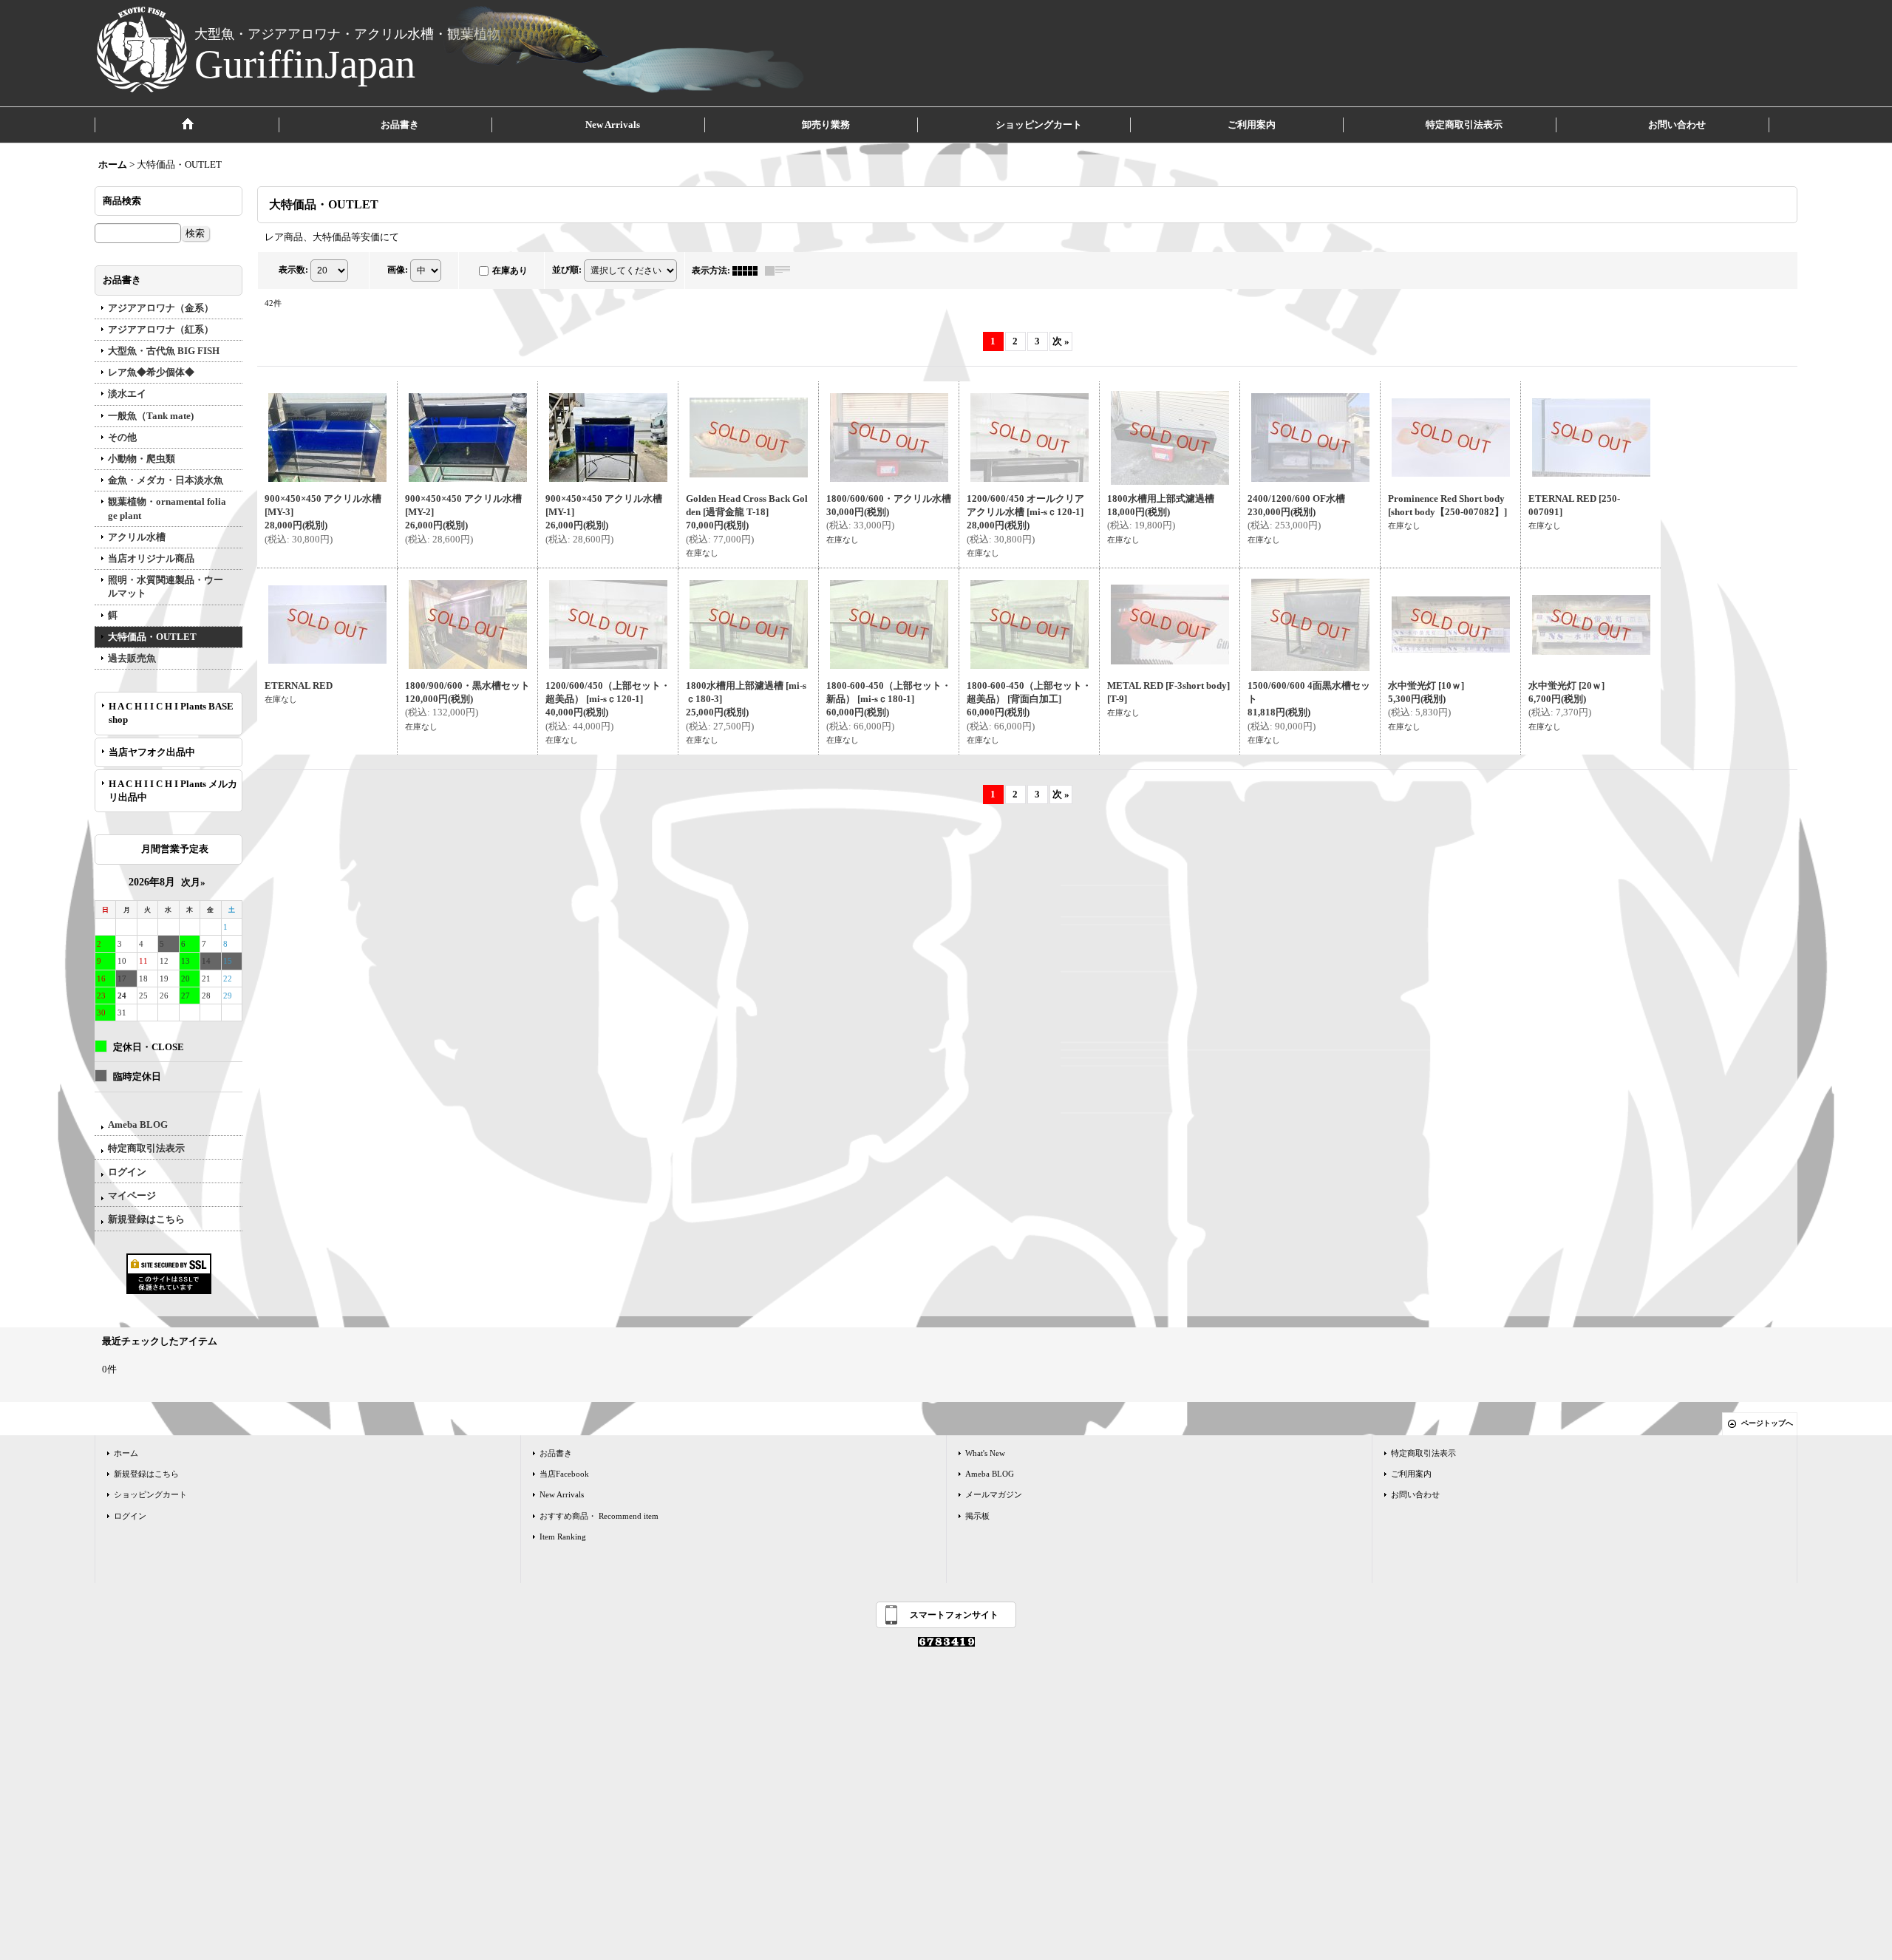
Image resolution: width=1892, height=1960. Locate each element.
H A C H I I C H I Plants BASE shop (171, 713)
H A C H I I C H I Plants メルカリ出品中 (173, 790)
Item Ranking (563, 1537)
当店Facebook (564, 1474)
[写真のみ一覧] (749, 270)
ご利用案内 (1411, 1474)
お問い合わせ (1415, 1494)
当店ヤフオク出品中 (157, 752)
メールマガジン (994, 1494)
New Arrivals (562, 1494)
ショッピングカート (150, 1494)
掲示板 (977, 1516)
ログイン (127, 1172)
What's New (985, 1453)
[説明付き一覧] (781, 270)
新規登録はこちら (146, 1219)
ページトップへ (1767, 1423)
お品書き (556, 1453)
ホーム (126, 1453)
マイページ (132, 1195)
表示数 (293, 269)
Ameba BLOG (138, 1124)
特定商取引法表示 (146, 1148)
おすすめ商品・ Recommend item (599, 1516)
